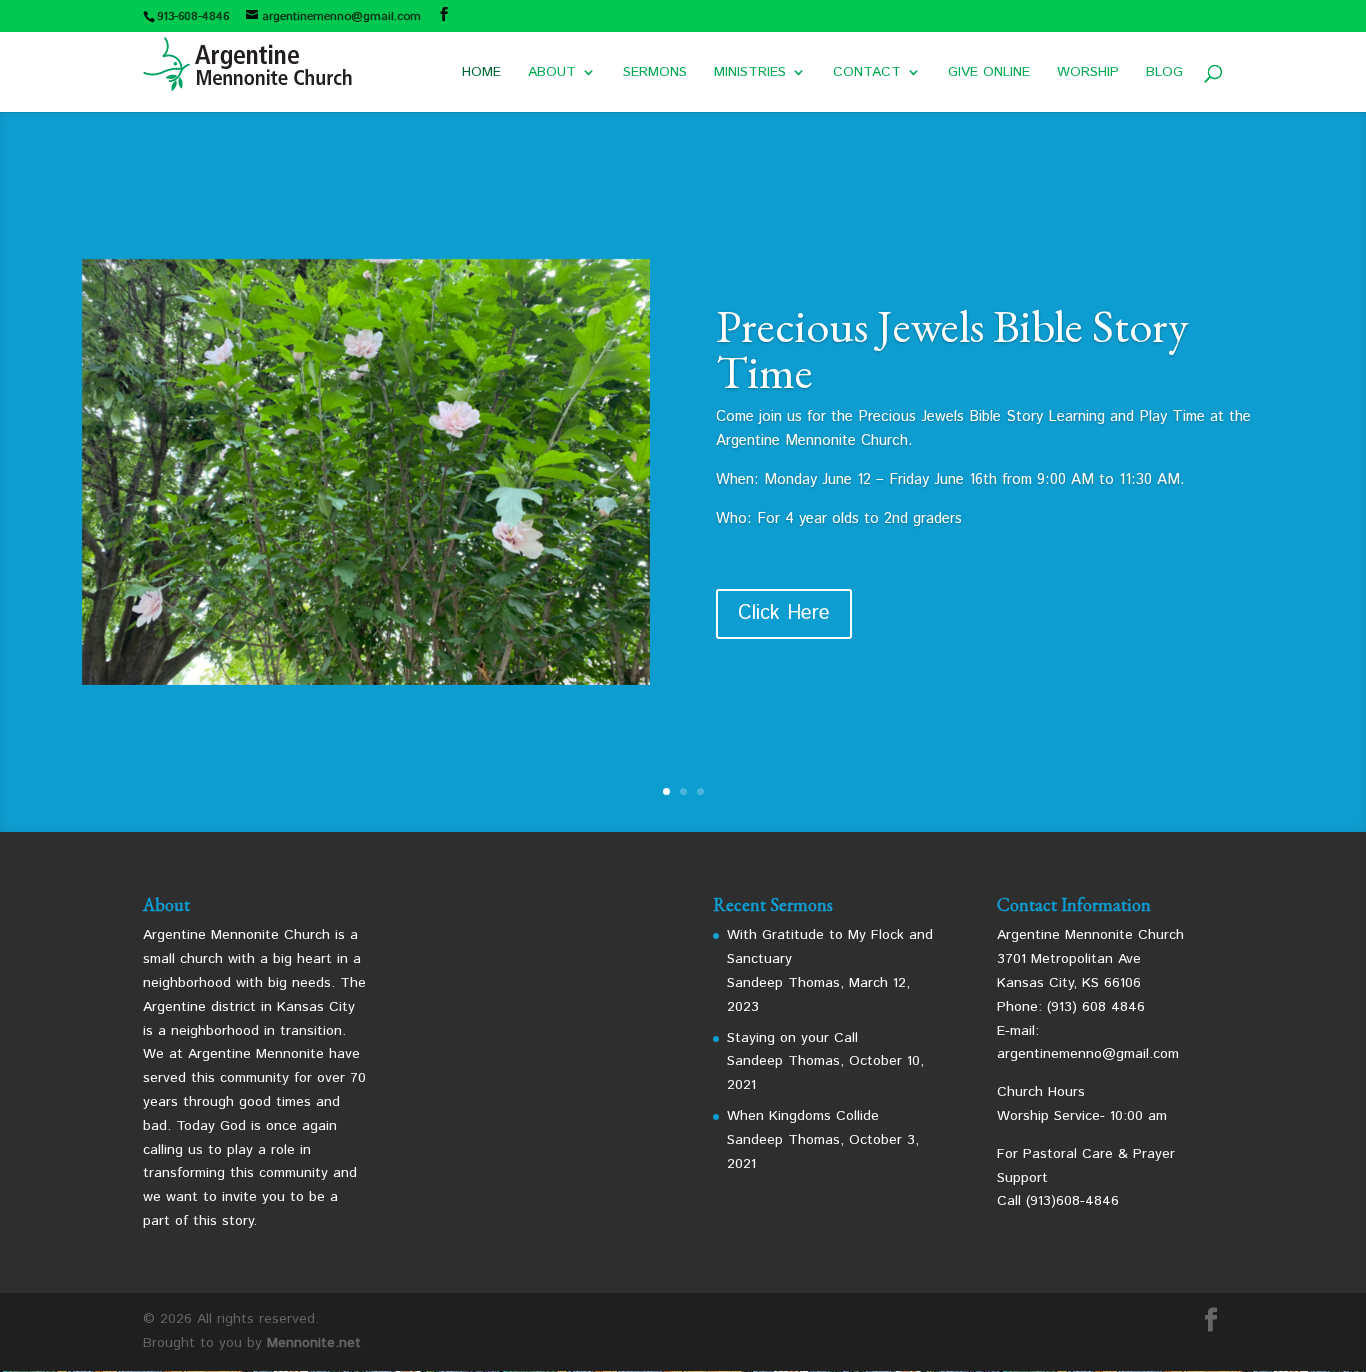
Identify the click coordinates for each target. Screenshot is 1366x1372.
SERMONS (655, 73)
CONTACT (867, 73)
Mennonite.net (314, 1343)
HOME (481, 73)
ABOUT (552, 73)
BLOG (1164, 73)
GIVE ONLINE (989, 73)
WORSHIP (1088, 73)
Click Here (784, 613)
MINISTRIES (750, 73)
